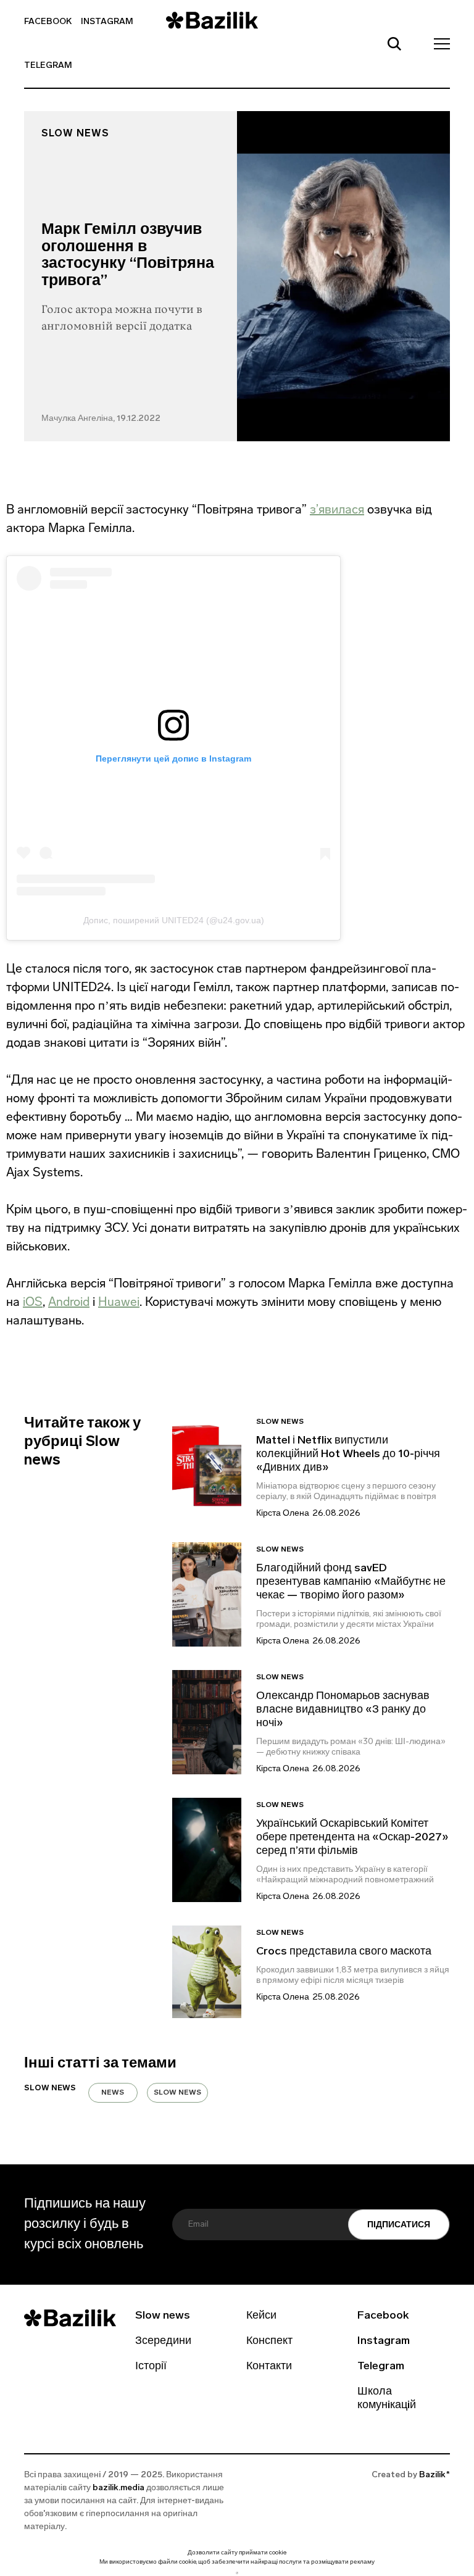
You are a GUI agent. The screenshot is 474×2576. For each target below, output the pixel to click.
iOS (33, 1302)
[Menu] (438, 43)
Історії (151, 2367)
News (113, 2093)
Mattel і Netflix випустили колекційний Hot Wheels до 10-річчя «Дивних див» (348, 1455)
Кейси (261, 2316)
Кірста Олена (283, 1514)
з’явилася (337, 509)
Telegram (48, 66)
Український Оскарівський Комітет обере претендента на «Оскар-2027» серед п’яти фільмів (352, 1838)
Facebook (48, 22)
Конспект (269, 2341)
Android (69, 1302)
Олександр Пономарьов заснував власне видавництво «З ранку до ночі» (343, 1710)
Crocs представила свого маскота (345, 1952)
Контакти (269, 2367)
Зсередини (163, 2341)
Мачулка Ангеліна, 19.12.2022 (101, 419)
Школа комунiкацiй (387, 2399)
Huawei (119, 1302)
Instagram (107, 22)
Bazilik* (434, 2475)
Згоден (237, 2573)
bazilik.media (118, 2488)
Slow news (75, 134)
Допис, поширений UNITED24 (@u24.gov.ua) (174, 920)
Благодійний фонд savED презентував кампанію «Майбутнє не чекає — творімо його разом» (351, 1582)
